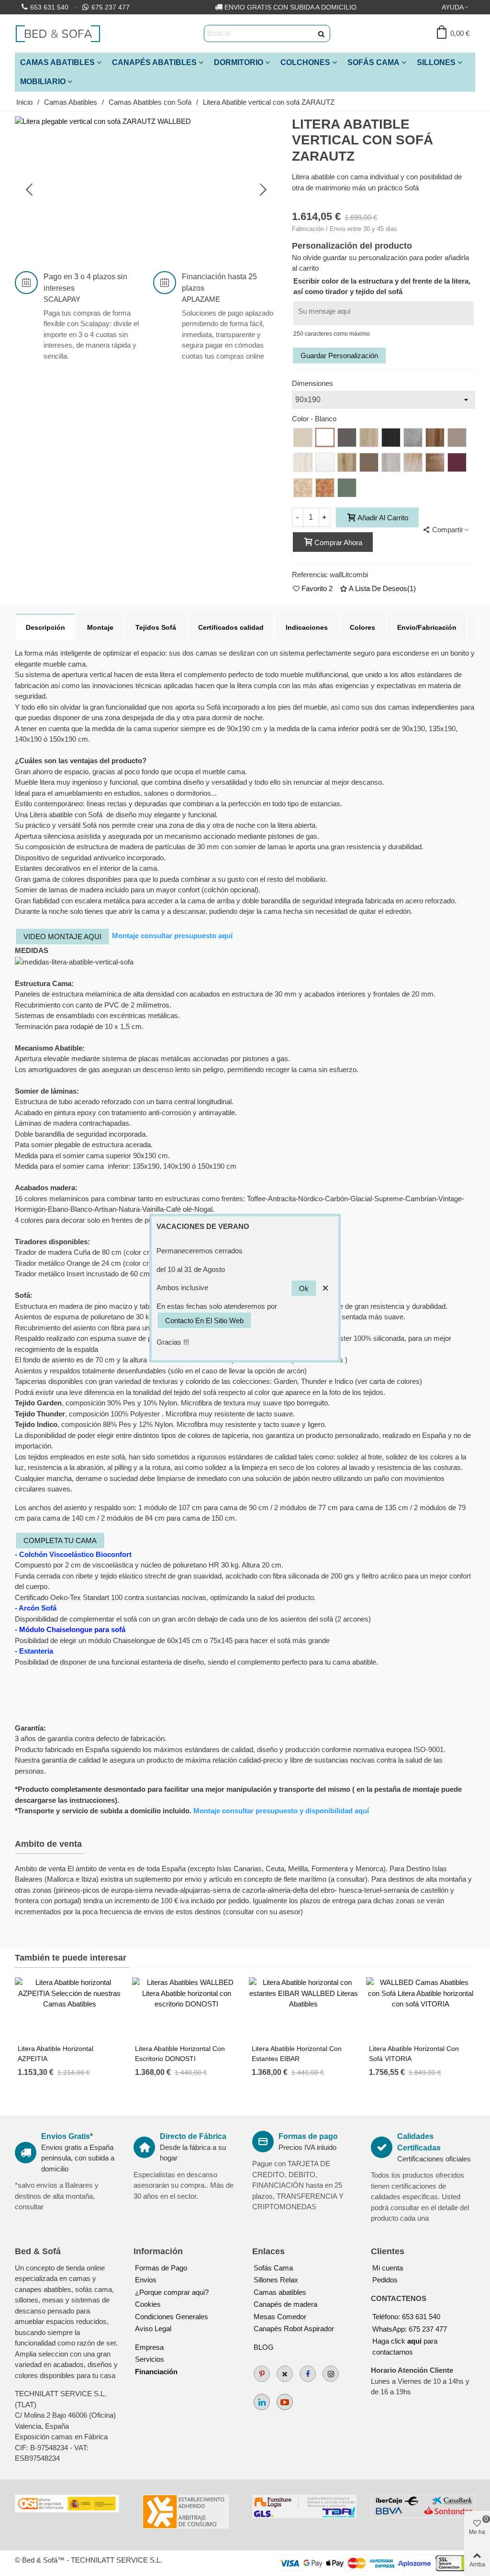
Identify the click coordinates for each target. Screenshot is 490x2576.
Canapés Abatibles (154, 62)
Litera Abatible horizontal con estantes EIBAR (297, 2054)
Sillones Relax (276, 2280)
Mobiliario (43, 82)
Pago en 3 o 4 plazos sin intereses (85, 282)
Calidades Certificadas (419, 2142)
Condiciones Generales (172, 2317)
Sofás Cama (373, 62)
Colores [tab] (362, 627)
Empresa (149, 2347)
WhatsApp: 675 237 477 (410, 2329)
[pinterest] (262, 2374)
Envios (146, 2280)
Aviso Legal (153, 2329)
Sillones (436, 62)
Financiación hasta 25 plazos (219, 282)
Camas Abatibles (57, 62)
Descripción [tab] (45, 627)
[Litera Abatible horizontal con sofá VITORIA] (421, 2008)
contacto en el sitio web (204, 1321)
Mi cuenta (388, 2268)
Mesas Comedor (280, 2317)
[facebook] (308, 2374)
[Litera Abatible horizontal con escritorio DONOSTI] (187, 2008)
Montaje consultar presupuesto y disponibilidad (281, 1811)
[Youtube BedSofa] (285, 2402)
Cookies (148, 2304)
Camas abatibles (280, 2292)
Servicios (150, 2359)
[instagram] (331, 2374)
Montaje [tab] (100, 627)
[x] (285, 2374)
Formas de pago (308, 2136)
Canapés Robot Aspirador (294, 2329)
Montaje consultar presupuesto (165, 936)
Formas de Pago (161, 2268)
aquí (225, 936)
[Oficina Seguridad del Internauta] (67, 2504)
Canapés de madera (285, 2304)
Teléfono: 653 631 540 (406, 2317)
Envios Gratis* (67, 2136)
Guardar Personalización (339, 356)
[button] (456, 7)
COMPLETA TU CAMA (60, 1540)
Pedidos (385, 2280)
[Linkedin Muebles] (262, 2402)
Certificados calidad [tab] (231, 627)
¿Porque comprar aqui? (172, 2292)
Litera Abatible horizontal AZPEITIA (56, 2054)
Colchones (305, 62)
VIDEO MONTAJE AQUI (62, 937)
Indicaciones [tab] (307, 627)
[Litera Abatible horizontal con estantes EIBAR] (304, 2008)
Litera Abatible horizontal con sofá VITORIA (414, 2054)
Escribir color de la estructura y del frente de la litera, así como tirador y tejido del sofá (382, 286)
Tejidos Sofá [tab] (156, 627)
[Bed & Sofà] (58, 33)
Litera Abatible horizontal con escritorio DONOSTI (180, 2054)
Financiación (156, 2372)
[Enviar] (322, 33)
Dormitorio (239, 62)
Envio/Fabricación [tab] (427, 627)
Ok (304, 1288)
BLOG (264, 2347)
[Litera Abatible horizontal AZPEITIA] (70, 2008)
